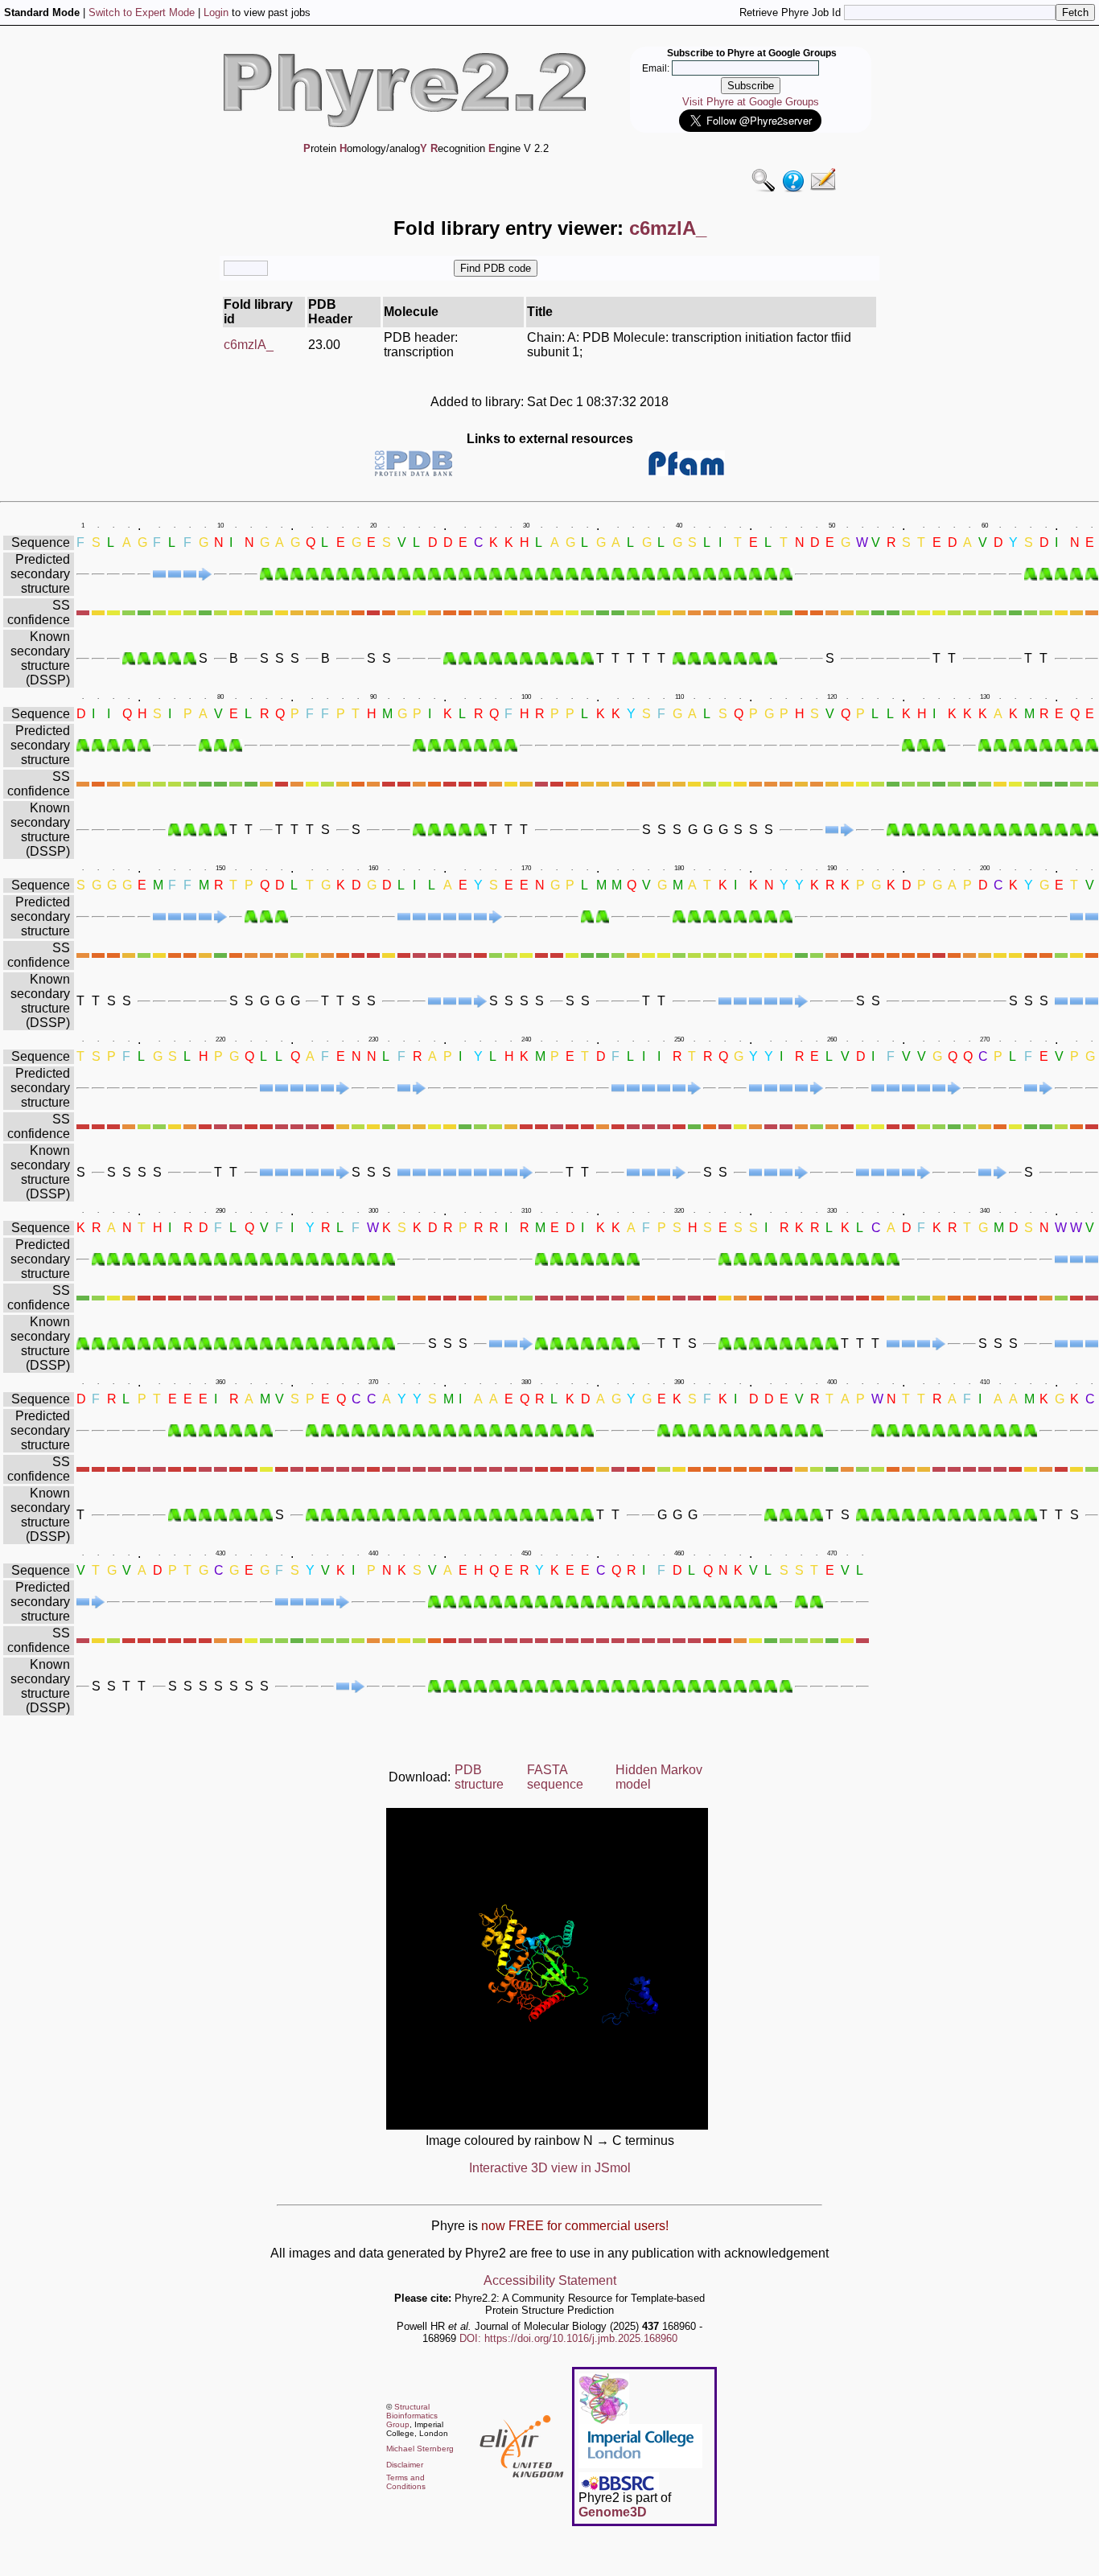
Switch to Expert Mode (142, 12)
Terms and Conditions (406, 2482)
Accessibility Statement (550, 2280)
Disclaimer (405, 2465)
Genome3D (613, 2512)
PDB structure (479, 1777)
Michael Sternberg (420, 2449)
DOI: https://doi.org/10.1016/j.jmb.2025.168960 (568, 2338)
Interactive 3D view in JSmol (550, 2168)
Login (216, 12)
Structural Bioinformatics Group (412, 2416)
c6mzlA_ (249, 345)
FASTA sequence (555, 1777)
